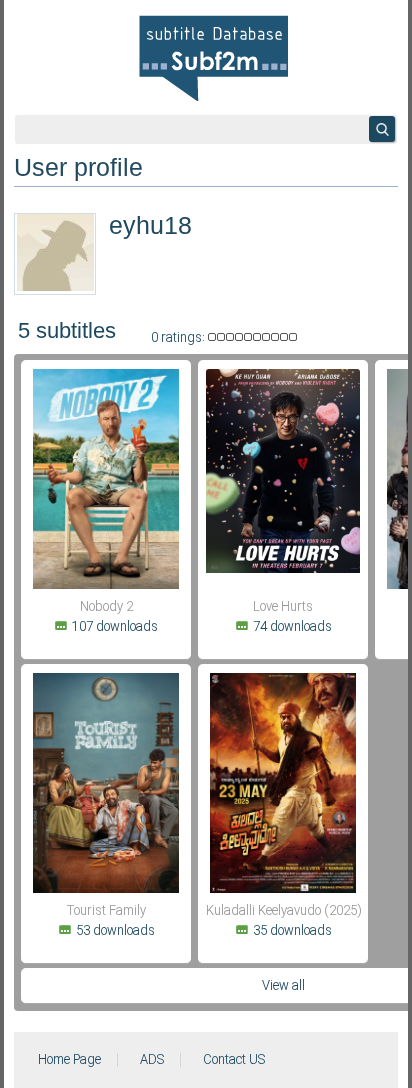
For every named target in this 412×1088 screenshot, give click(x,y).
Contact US (234, 1060)
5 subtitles (67, 330)
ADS (152, 1060)
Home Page (69, 1060)
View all (283, 986)
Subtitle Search (382, 129)
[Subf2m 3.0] (213, 58)
